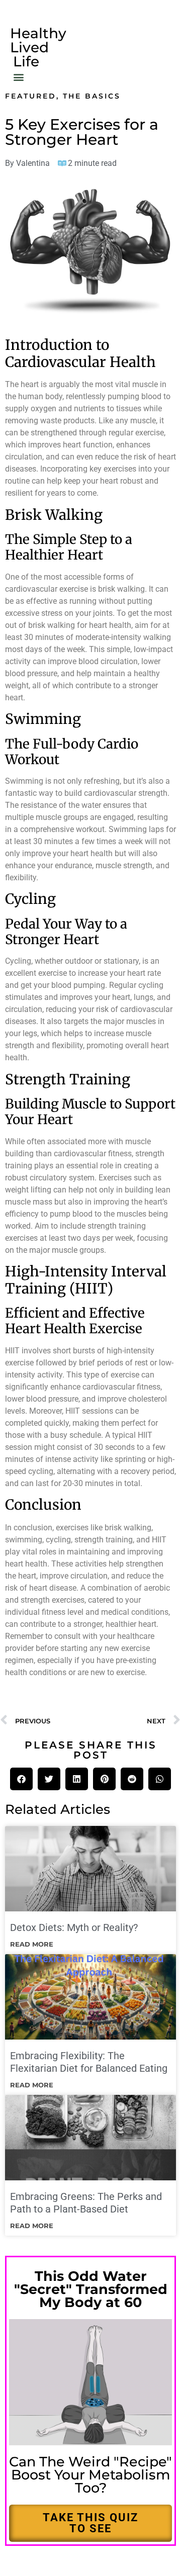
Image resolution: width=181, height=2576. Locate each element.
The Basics (92, 96)
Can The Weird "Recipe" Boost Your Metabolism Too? (90, 2475)
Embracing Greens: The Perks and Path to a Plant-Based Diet (86, 2203)
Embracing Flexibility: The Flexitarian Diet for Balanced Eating (89, 2062)
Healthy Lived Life (38, 47)
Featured (31, 96)
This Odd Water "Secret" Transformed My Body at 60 (91, 2289)
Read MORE (32, 1944)
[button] (18, 77)
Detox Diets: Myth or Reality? (74, 1927)
